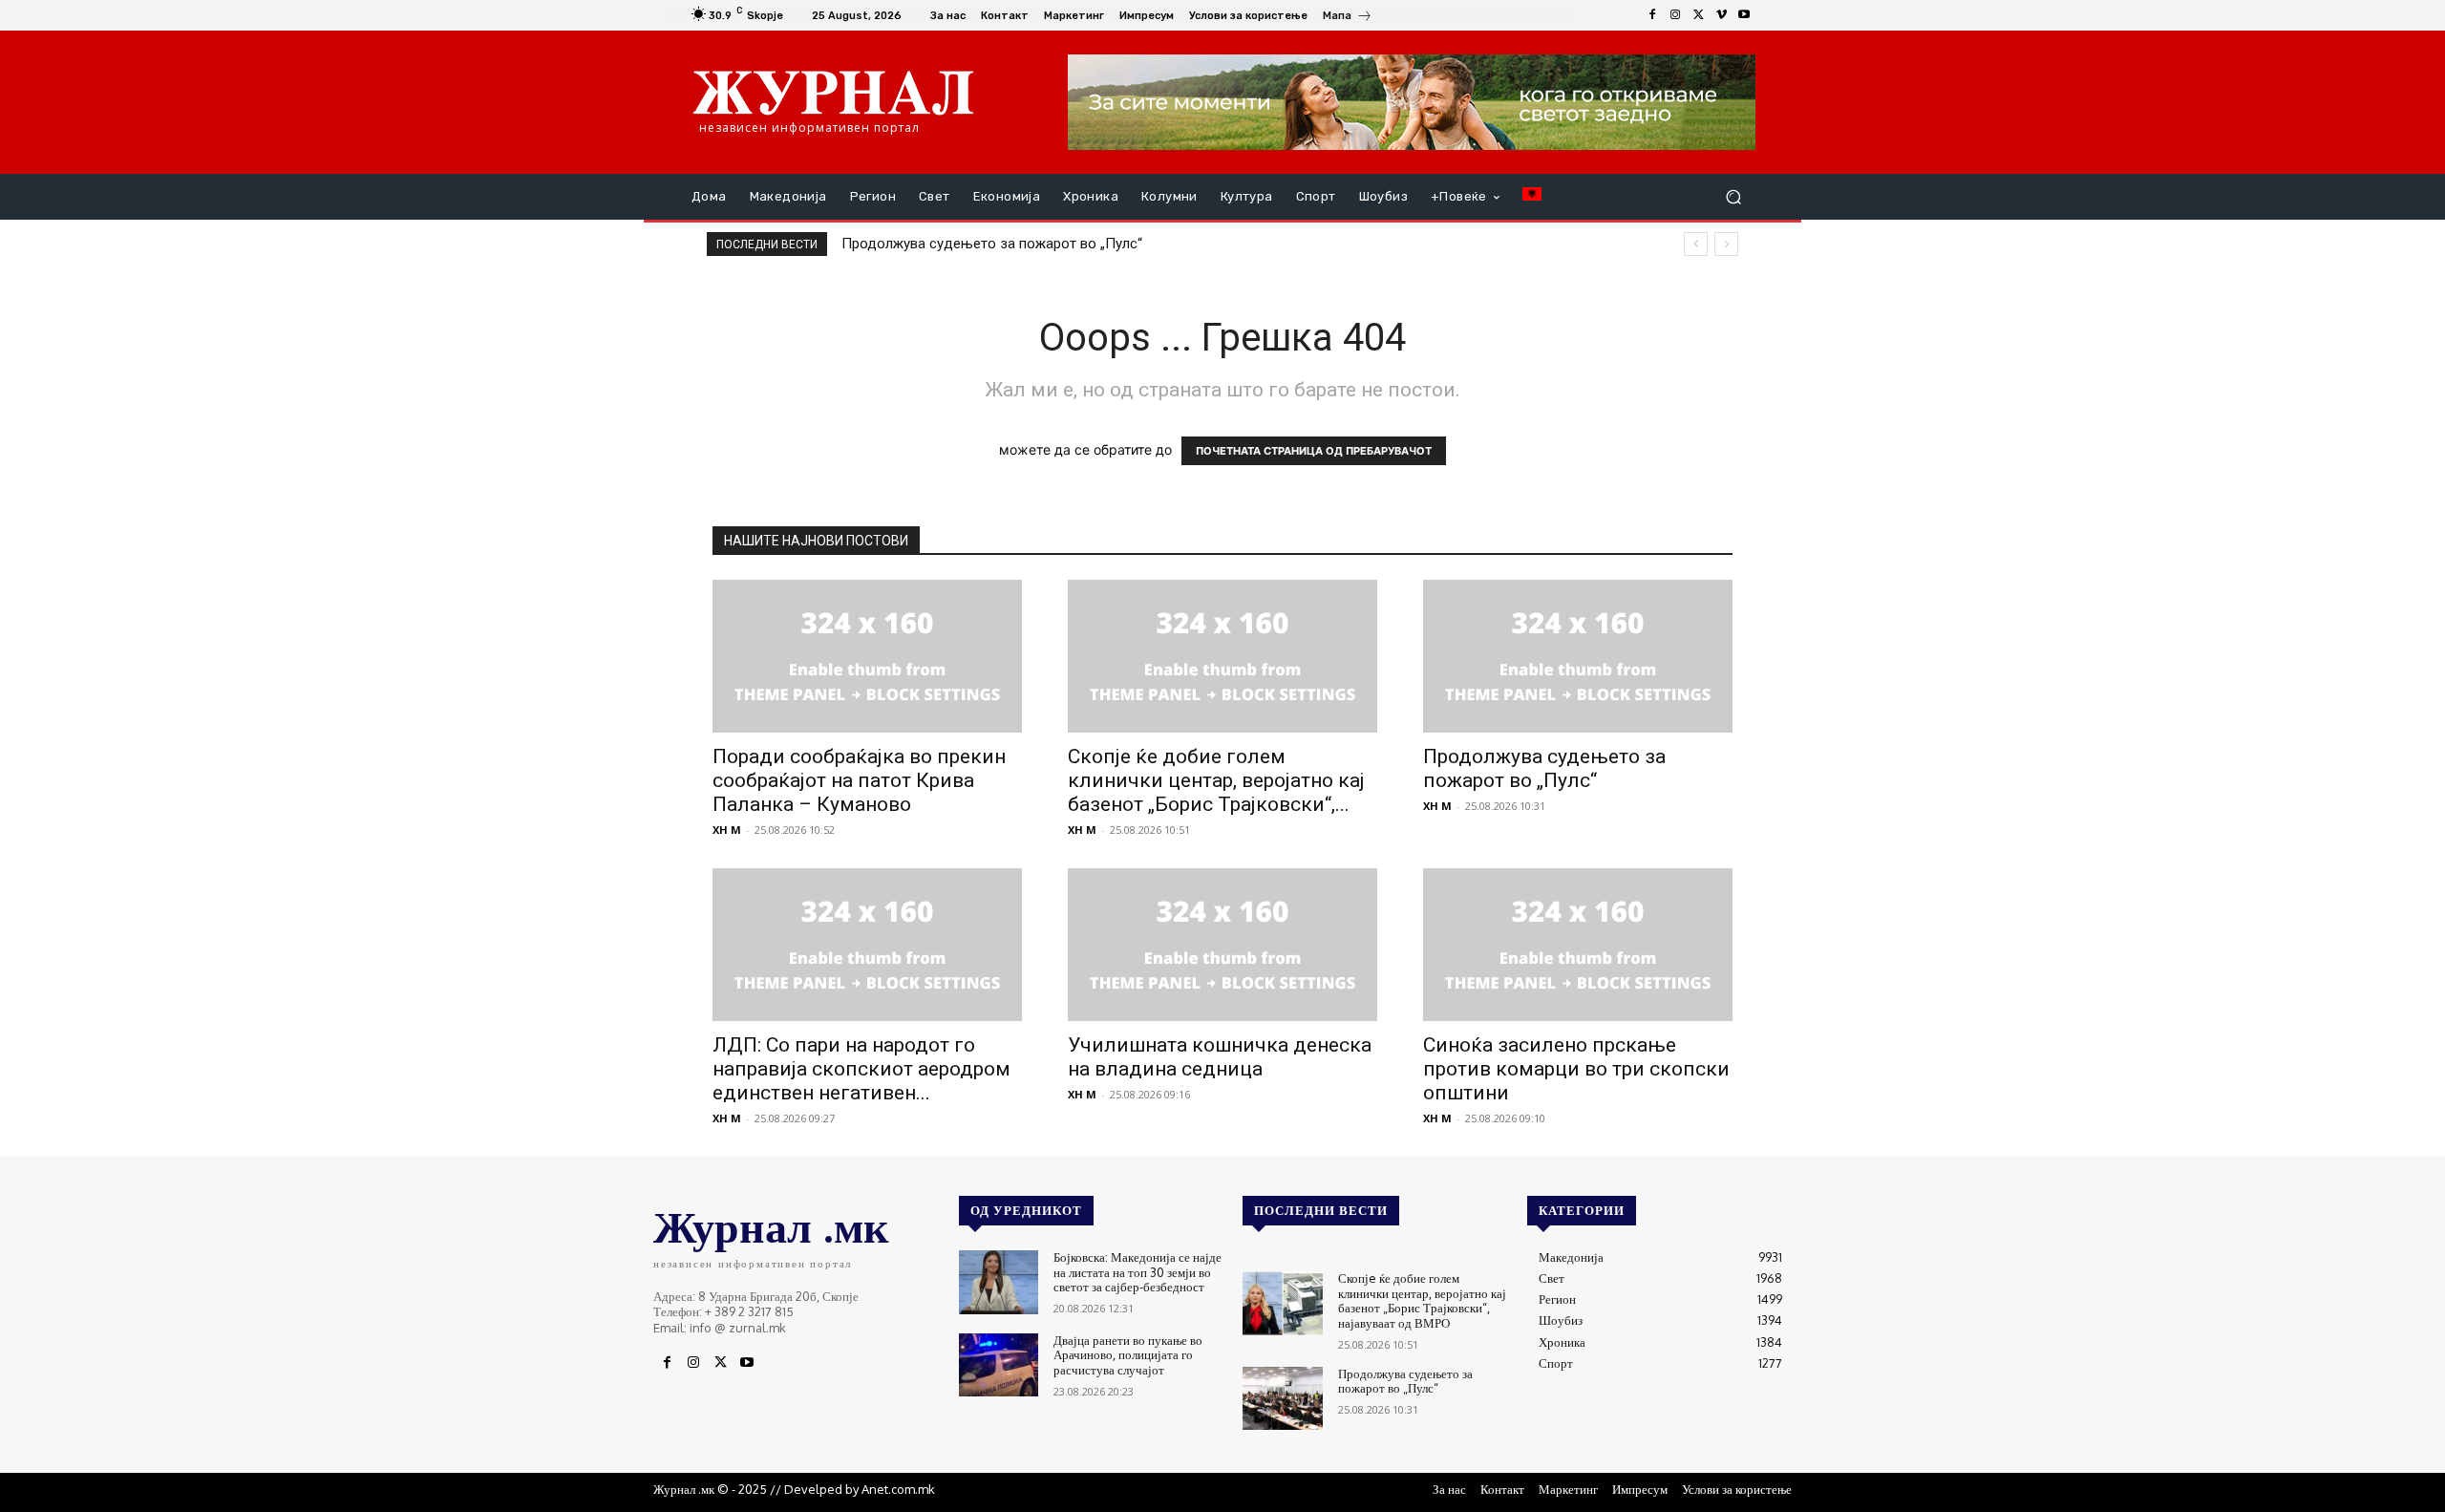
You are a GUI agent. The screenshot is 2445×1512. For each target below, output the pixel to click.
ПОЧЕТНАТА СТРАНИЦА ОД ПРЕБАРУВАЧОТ (1314, 451)
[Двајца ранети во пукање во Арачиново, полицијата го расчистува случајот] (999, 1365)
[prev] (1696, 244)
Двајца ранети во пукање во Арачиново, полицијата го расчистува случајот (1128, 1355)
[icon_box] (1348, 18)
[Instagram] (1675, 15)
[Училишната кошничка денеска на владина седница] (1222, 945)
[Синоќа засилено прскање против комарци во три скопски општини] (1578, 945)
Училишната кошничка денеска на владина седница (1220, 1057)
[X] (1698, 15)
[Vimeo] (1721, 15)
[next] (1726, 244)
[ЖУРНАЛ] (833, 92)
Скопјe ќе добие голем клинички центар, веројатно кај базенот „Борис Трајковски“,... (1216, 780)
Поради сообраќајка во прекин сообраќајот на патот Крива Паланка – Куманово (859, 780)
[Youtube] (1744, 15)
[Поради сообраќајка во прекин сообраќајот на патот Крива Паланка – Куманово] (867, 656)
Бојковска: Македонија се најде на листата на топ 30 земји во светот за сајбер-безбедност (1137, 1272)
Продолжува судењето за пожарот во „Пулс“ (992, 244)
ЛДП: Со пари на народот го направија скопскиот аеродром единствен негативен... (861, 1069)
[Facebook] (1652, 15)
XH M (727, 830)
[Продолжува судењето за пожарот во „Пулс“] (1578, 656)
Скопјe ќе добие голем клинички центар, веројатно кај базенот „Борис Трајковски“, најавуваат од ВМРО (1422, 1300)
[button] (1733, 197)
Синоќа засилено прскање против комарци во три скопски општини (1576, 1069)
